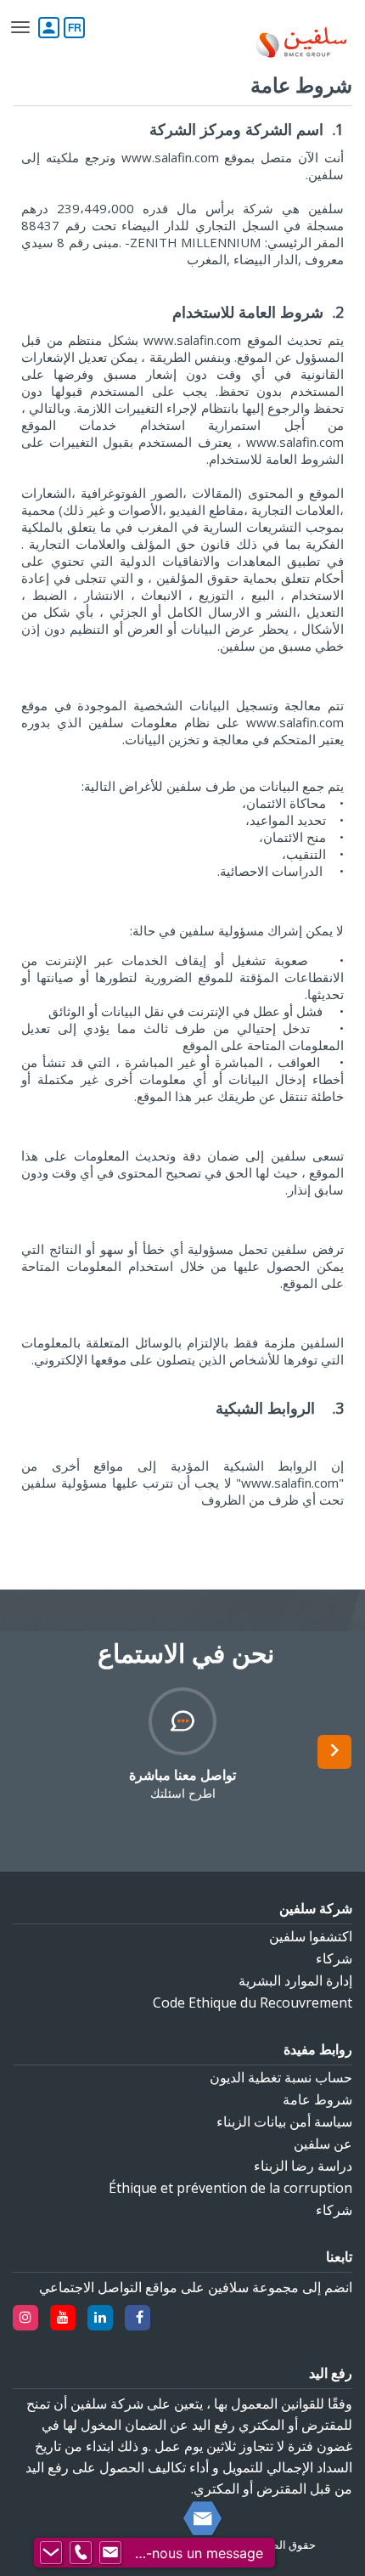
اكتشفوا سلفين (311, 1936)
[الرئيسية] (301, 44)
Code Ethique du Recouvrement (253, 2003)
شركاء (334, 1958)
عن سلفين (323, 2144)
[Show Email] (110, 2553)
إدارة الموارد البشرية (295, 1980)
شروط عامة (317, 2099)
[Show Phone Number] (81, 2553)
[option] (182, 1744)
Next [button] (334, 1752)
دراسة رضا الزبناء (303, 2166)
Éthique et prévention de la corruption (230, 2188)
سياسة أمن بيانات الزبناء (284, 2121)
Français (74, 27)
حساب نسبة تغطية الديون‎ (281, 2077)
